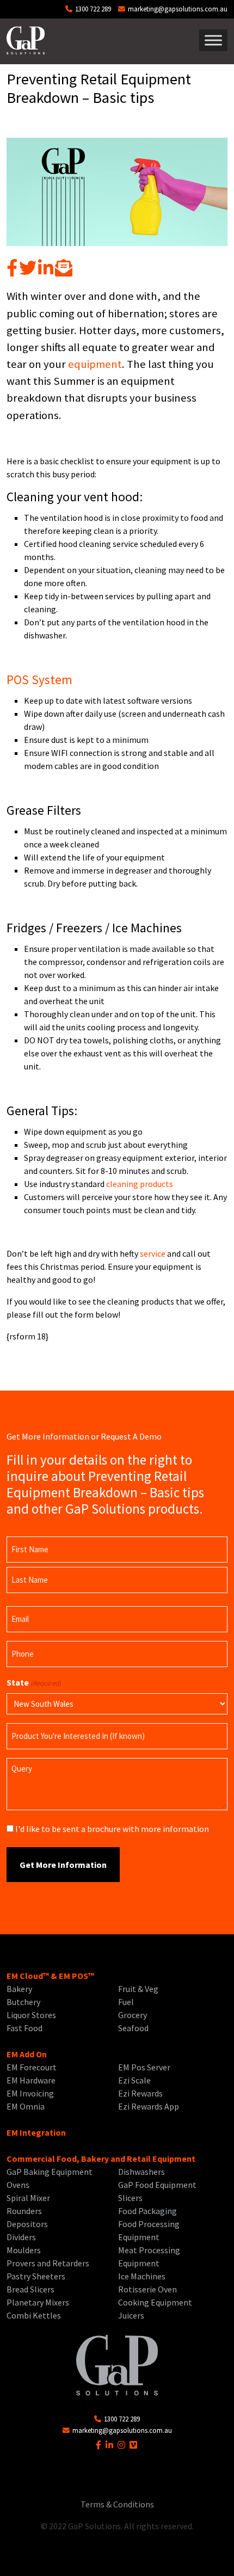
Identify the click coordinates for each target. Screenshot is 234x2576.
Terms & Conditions (117, 2504)
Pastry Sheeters (36, 2276)
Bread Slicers (30, 2289)
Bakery (19, 1989)
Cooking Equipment (155, 2302)
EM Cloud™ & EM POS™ (50, 1976)
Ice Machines (142, 2276)
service (152, 1253)
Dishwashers (141, 2172)
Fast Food (24, 2028)
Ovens (18, 2185)
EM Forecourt (32, 2067)
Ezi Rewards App (149, 2106)
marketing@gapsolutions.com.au (177, 9)
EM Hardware (31, 2080)
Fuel (126, 2002)
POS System (39, 680)
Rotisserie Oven (147, 2289)
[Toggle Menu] (213, 41)
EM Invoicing (30, 2093)
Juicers (131, 2315)
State (34, 1682)
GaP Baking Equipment (50, 2172)
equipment (95, 364)
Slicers (130, 2198)
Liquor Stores (31, 2015)
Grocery (133, 2015)
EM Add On (27, 2054)
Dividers (21, 2237)
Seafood (133, 2028)
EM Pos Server (144, 2067)
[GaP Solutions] (26, 40)
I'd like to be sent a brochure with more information (112, 1829)
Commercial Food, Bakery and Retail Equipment (101, 2159)
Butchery (23, 2002)
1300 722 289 (92, 9)
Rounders (24, 2211)
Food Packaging (147, 2211)
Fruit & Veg (138, 1989)
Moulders (24, 2250)
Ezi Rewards (140, 2093)
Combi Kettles (34, 2315)
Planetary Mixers (38, 2302)
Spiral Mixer (28, 2198)
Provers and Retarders (48, 2263)
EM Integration (36, 2132)
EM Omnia (26, 2106)
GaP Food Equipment (157, 2185)
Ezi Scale (134, 2080)
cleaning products (140, 1184)
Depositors (27, 2224)
